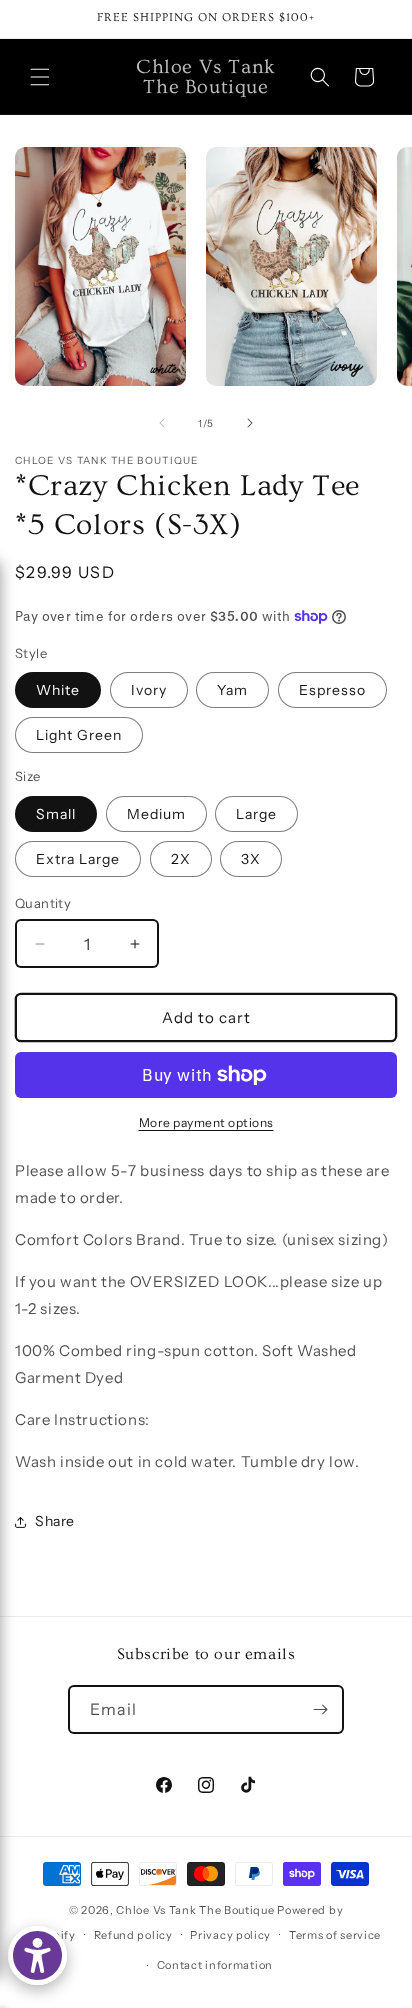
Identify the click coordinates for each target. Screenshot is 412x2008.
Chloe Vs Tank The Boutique (195, 1910)
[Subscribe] (320, 1709)
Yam (232, 690)
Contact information (215, 1965)
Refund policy (133, 1935)
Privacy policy (230, 1935)
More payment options (206, 1122)
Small (56, 814)
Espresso (332, 690)
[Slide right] (250, 423)
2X (181, 859)
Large (256, 814)
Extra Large (78, 859)
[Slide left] (162, 423)
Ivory (149, 690)
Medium (156, 814)
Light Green (79, 735)
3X (251, 859)
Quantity (43, 903)
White (58, 690)
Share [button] (55, 1521)
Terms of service (335, 1935)
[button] (40, 77)
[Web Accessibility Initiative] (37, 1955)
